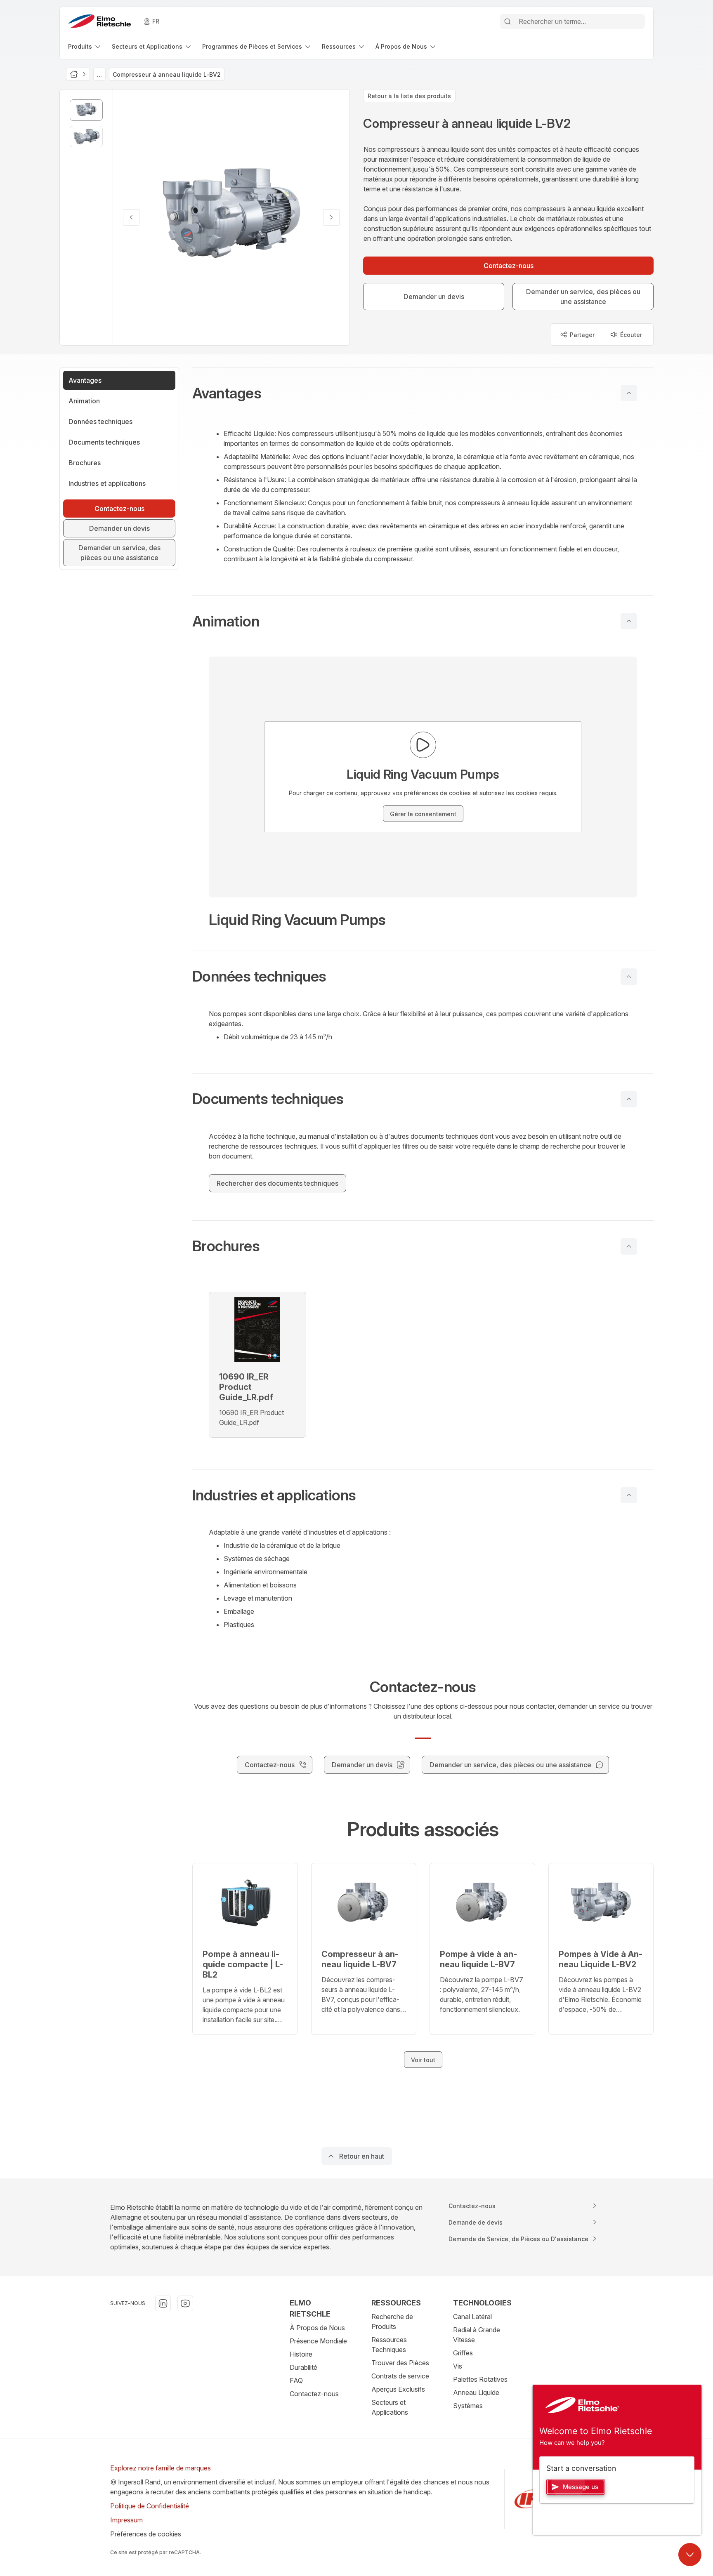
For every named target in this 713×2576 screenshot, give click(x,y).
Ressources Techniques (389, 2345)
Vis (458, 2366)
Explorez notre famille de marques (161, 2468)
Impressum (126, 2520)
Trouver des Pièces (400, 2363)
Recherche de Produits (392, 2322)
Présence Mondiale (318, 2341)
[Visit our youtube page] (185, 2303)
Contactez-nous (314, 2394)
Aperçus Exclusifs (398, 2389)
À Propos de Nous (317, 2328)
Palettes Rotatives (480, 2379)
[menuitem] (85, 46)
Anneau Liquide (476, 2392)
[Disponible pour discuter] (690, 2555)
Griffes (463, 2353)
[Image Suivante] (331, 217)
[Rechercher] (508, 21)
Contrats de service (400, 2376)
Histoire (301, 2354)
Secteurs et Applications (390, 2407)
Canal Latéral (472, 2317)
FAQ (296, 2381)
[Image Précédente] (131, 217)
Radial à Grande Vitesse (477, 2335)
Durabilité (303, 2367)
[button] (423, 393)
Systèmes (468, 2406)
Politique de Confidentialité (150, 2506)
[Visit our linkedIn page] (163, 2303)
